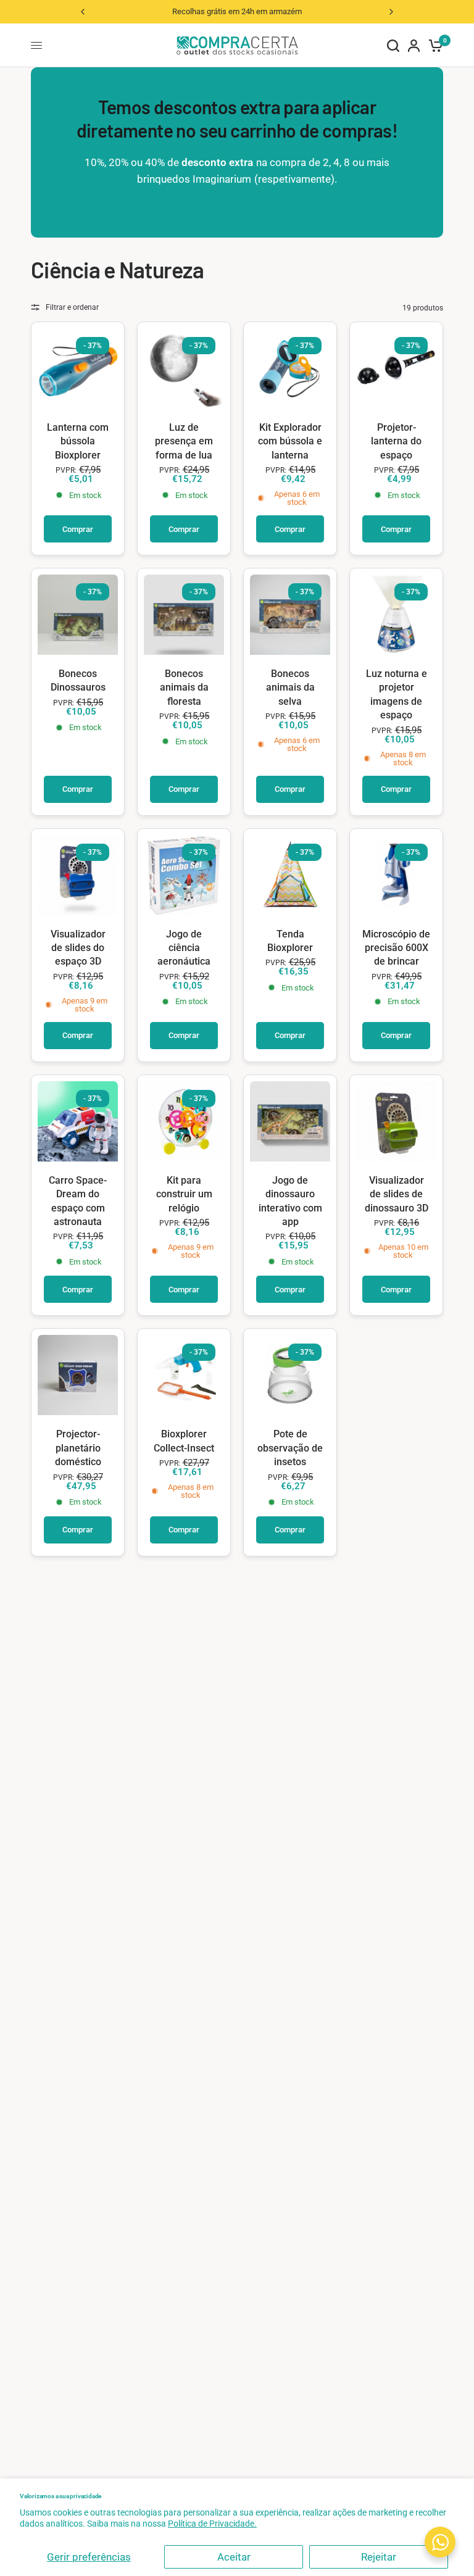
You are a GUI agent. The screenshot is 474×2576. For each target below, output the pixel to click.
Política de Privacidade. (212, 2524)
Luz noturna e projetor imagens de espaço (397, 694)
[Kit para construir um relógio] (184, 1121)
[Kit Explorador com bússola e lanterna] (290, 368)
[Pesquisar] (393, 45)
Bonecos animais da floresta (184, 688)
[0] (434, 45)
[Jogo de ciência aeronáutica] (184, 875)
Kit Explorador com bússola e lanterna (290, 441)
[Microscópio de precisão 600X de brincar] (396, 875)
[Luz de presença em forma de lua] (184, 368)
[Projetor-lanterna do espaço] (396, 368)
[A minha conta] (414, 45)
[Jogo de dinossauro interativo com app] (290, 1121)
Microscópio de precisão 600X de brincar (396, 948)
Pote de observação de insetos (290, 1448)
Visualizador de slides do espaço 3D (78, 948)
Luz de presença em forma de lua (184, 441)
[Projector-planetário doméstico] (78, 1375)
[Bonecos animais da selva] (290, 615)
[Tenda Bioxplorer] (290, 875)
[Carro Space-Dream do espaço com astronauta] (78, 1121)
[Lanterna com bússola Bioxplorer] (78, 368)
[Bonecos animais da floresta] (184, 615)
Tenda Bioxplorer (290, 941)
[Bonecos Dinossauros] (78, 615)
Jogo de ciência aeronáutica (184, 948)
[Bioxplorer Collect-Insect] (184, 1375)
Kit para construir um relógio (184, 1194)
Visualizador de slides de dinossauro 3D (397, 1194)
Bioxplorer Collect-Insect (184, 1441)
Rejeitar (379, 2557)
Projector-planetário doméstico (78, 1448)
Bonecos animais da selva (290, 688)
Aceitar (234, 2557)
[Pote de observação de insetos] (290, 1375)
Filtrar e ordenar (72, 307)
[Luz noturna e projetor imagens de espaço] (396, 615)
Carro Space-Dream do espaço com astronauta (78, 1201)
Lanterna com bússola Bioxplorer (78, 441)
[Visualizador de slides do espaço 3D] (78, 875)
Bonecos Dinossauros (78, 680)
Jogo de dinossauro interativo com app (290, 1201)
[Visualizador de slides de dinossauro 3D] (396, 1121)
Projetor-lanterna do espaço (396, 441)
